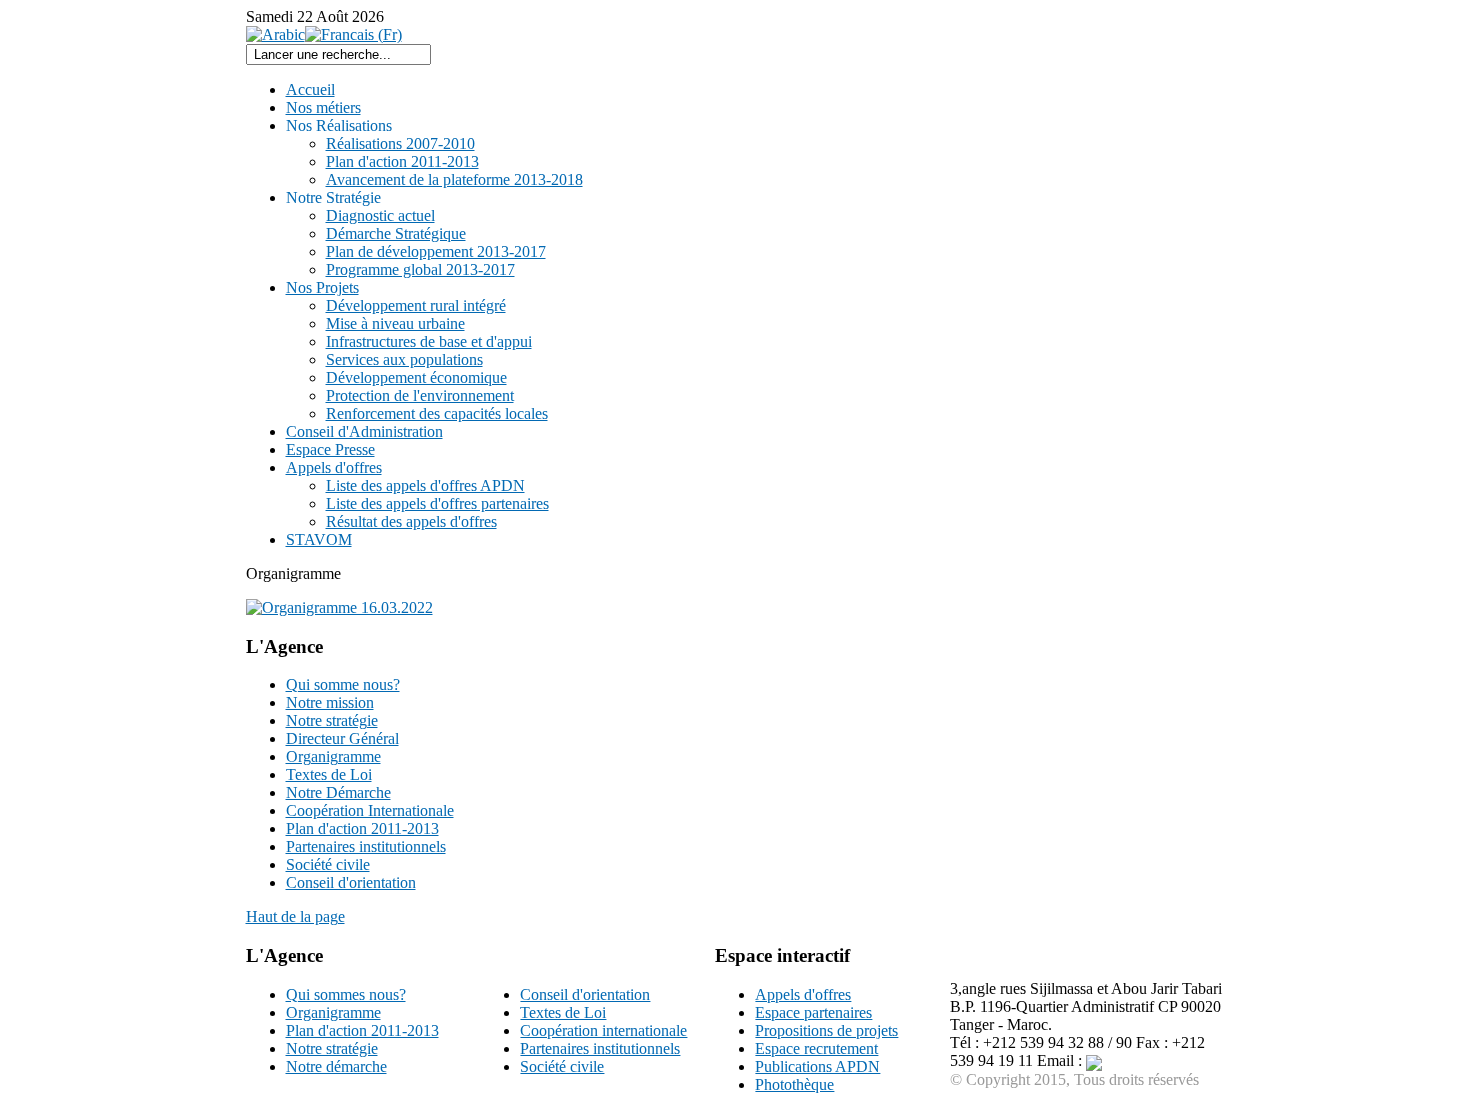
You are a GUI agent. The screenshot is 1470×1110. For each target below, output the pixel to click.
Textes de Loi (563, 1012)
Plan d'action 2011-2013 (362, 1030)
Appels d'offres (803, 994)
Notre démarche (336, 1066)
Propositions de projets (826, 1030)
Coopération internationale (603, 1030)
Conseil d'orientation (585, 994)
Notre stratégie (332, 1048)
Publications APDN (817, 1066)
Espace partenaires (813, 1012)
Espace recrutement (816, 1048)
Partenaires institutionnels (600, 1048)
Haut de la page (295, 916)
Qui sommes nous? (346, 994)
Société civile (562, 1066)
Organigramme (333, 1012)
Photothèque (794, 1084)
